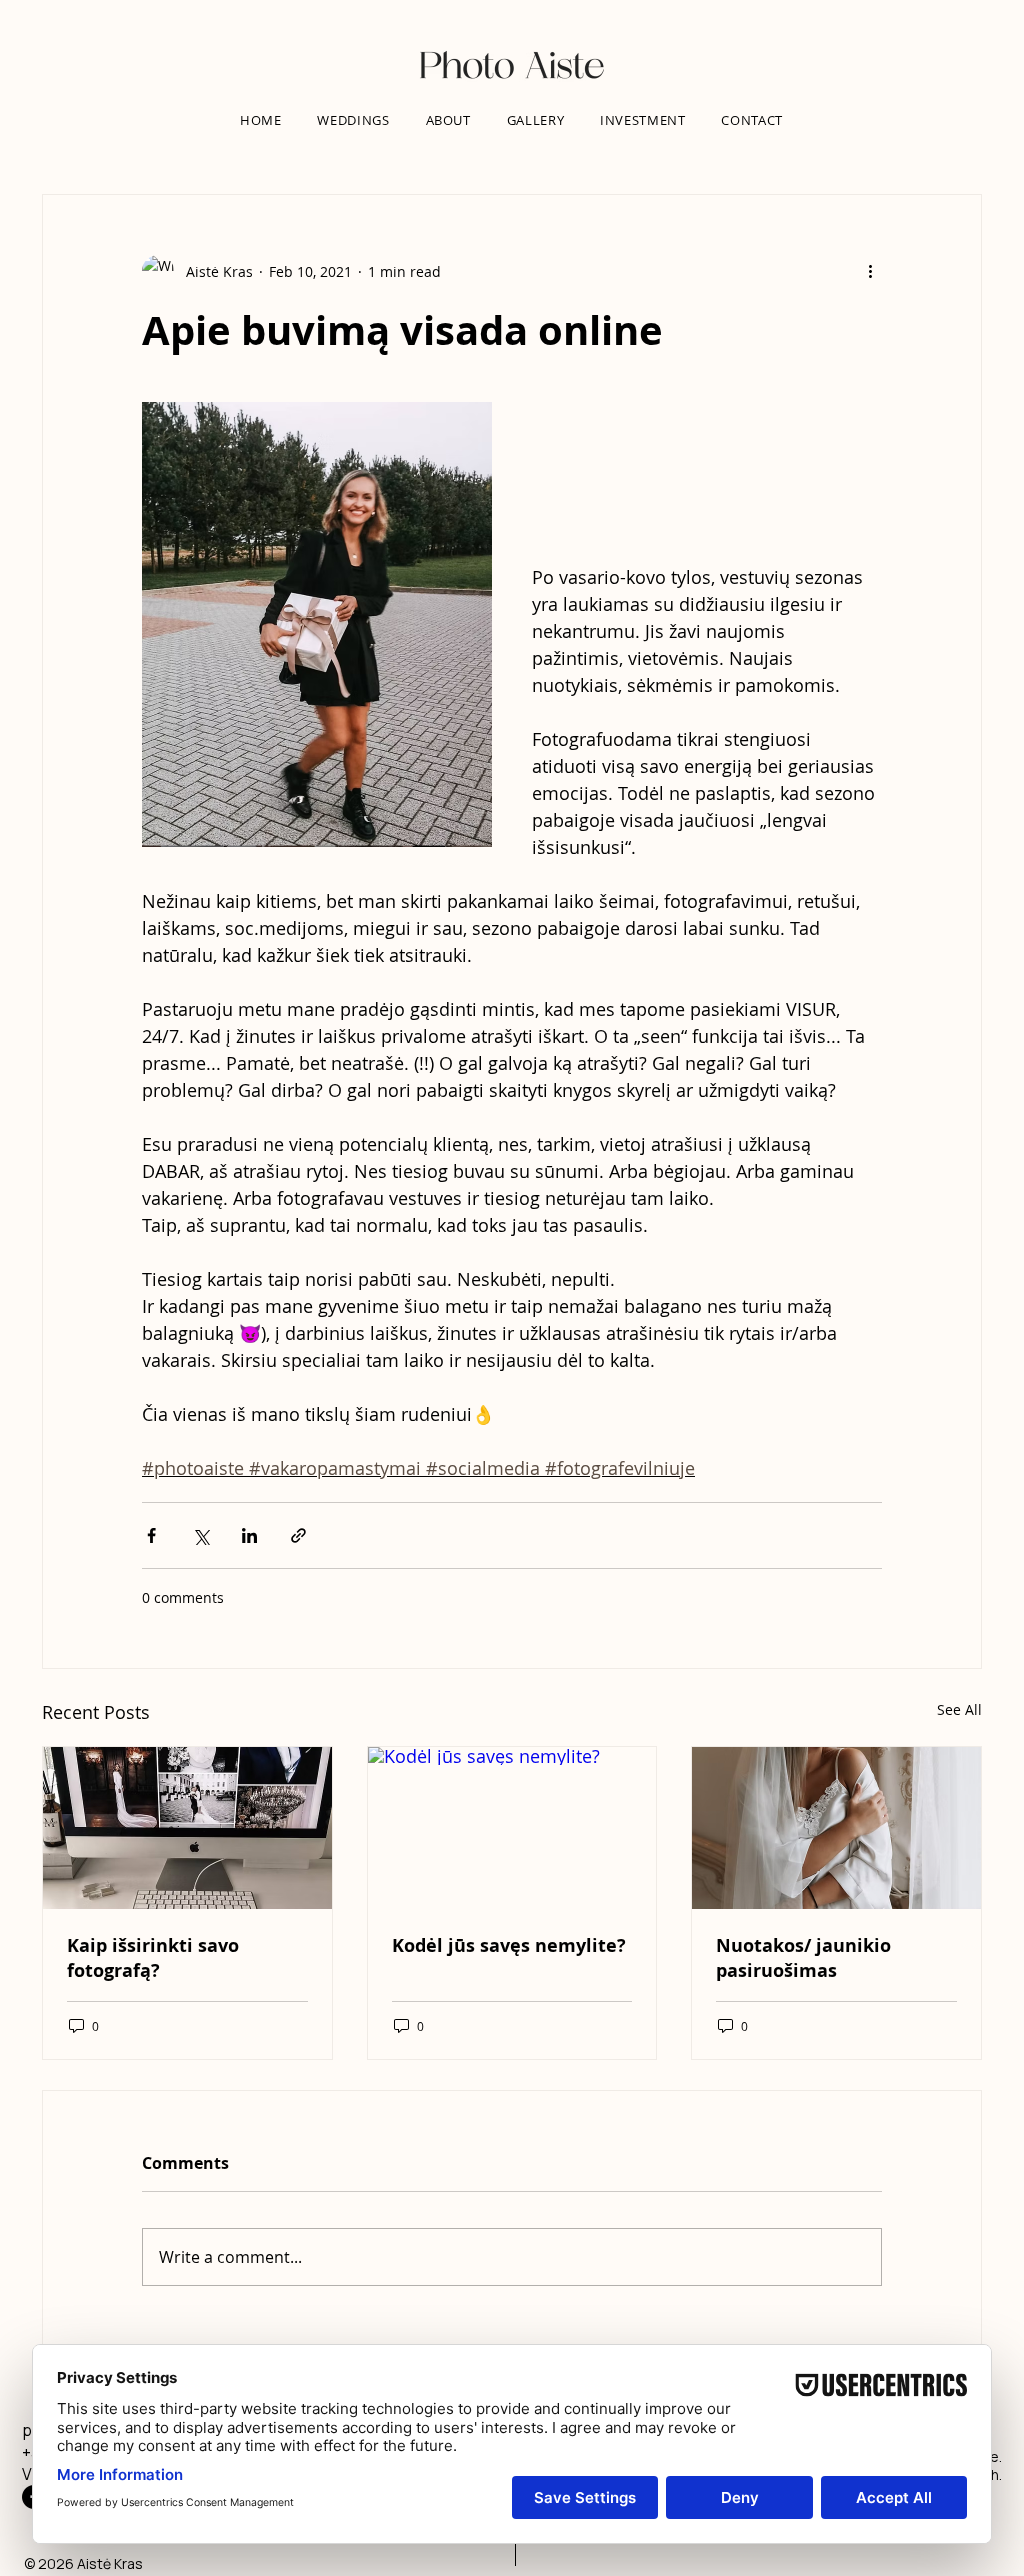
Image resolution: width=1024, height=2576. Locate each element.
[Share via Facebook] (151, 1535)
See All (959, 1709)
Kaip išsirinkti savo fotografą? (153, 1958)
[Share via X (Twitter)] (200, 1535)
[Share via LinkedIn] (249, 1535)
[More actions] (870, 271)
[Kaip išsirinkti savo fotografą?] (187, 1828)
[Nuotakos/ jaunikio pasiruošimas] (836, 1828)
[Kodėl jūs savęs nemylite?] (512, 1828)
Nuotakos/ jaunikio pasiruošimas (803, 1958)
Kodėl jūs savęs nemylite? (509, 1945)
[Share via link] (298, 1535)
